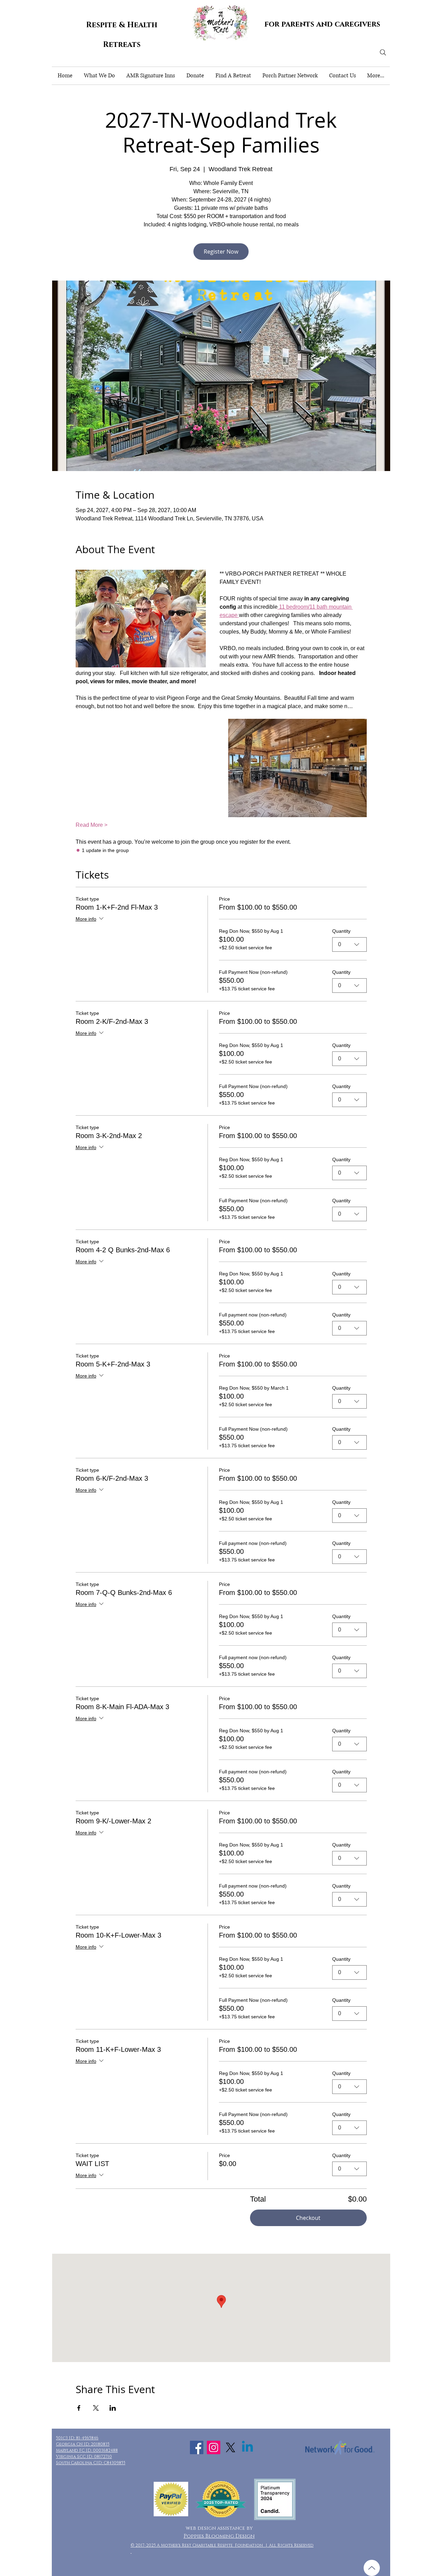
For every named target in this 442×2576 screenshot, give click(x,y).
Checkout (308, 2218)
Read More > (92, 825)
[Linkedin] (247, 2447)
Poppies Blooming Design (219, 2536)
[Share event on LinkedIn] (113, 2408)
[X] (230, 2447)
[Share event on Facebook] (79, 2408)
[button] (99, 76)
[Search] (383, 52)
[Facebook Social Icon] (197, 2447)
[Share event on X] (96, 2408)
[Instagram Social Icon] (214, 2447)
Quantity (341, 931)
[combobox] (349, 944)
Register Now (221, 252)
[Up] (372, 2568)
